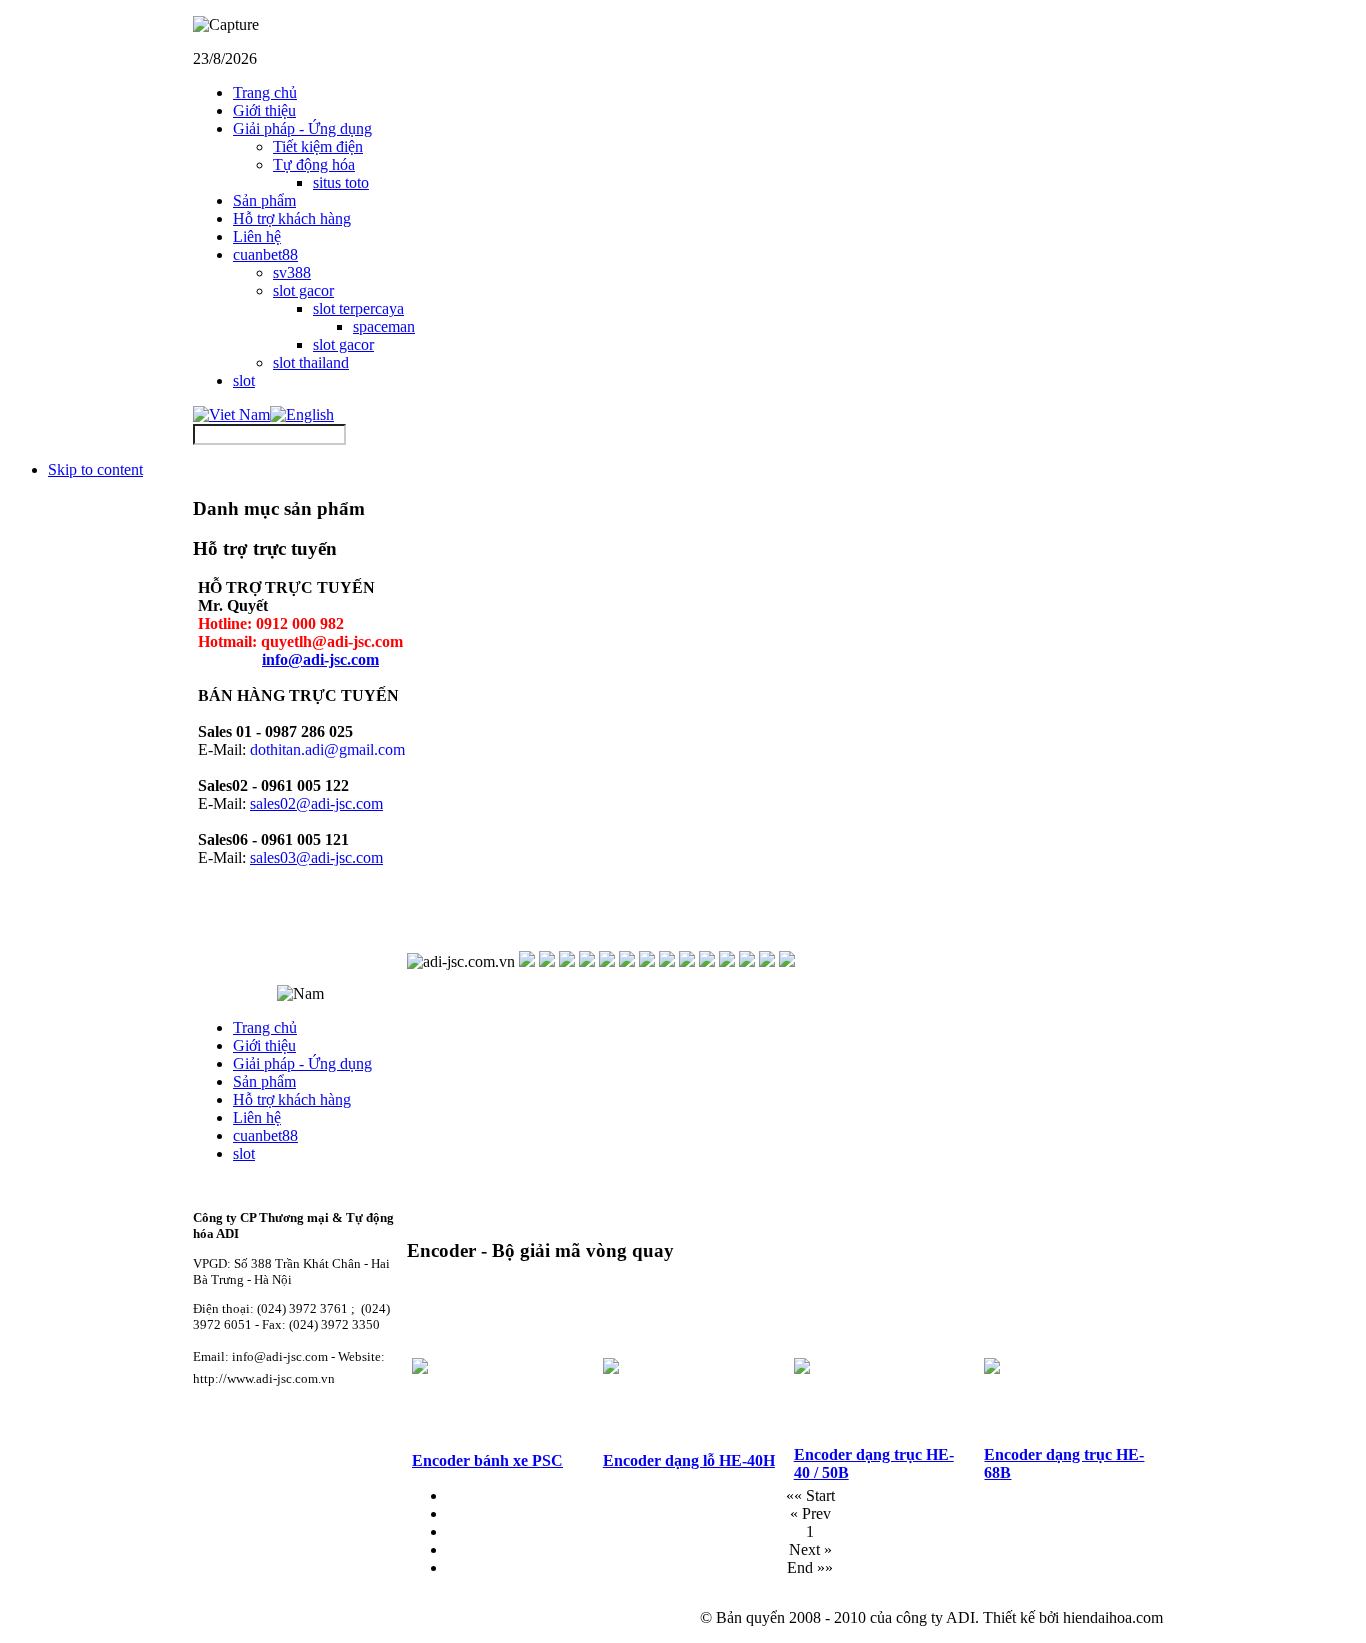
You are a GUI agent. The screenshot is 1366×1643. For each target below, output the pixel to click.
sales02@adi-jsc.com (316, 803)
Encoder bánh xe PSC (487, 1460)
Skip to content (95, 469)
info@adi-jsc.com (320, 659)
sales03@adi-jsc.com (316, 857)
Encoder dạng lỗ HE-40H (689, 1460)
